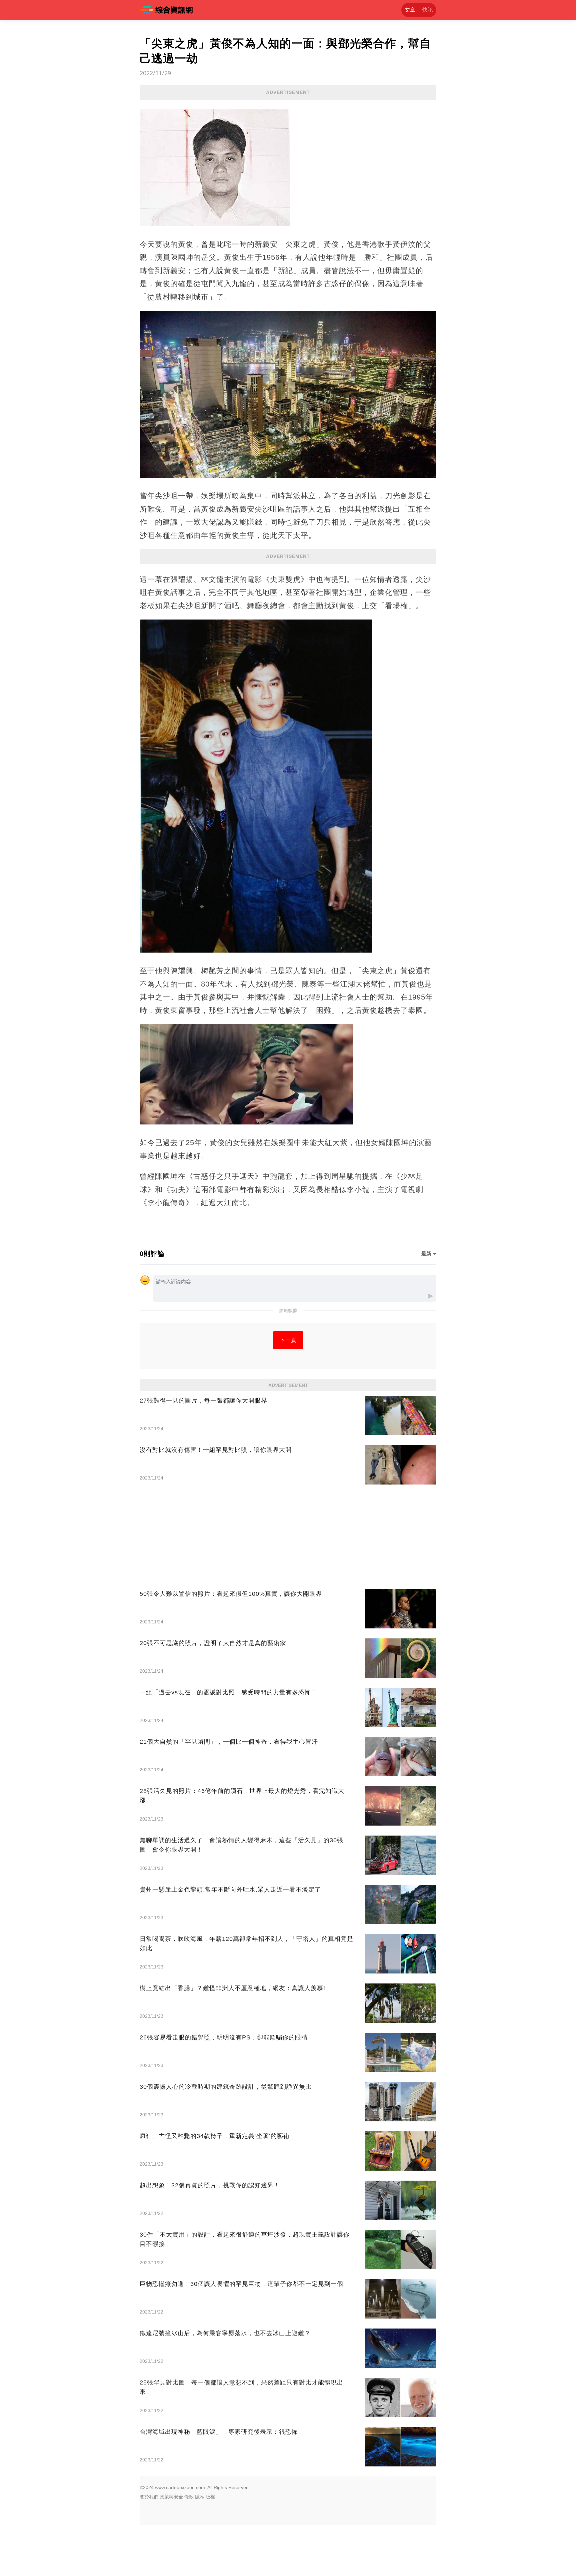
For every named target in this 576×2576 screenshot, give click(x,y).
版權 (210, 2497)
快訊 (428, 10)
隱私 (200, 2497)
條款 (189, 2497)
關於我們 (149, 2497)
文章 (410, 10)
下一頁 (288, 1340)
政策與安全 (171, 2497)
